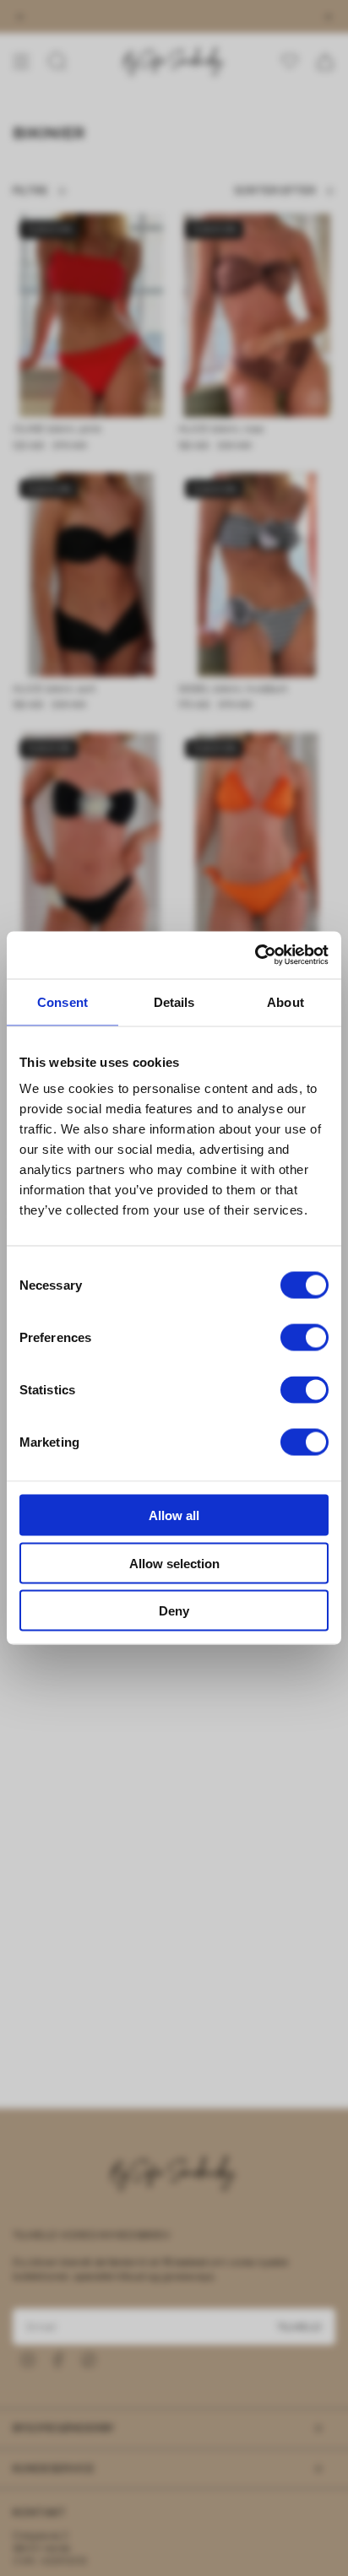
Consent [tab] (63, 1001)
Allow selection (174, 1563)
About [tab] (285, 1001)
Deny (174, 1611)
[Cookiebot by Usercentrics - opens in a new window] (255, 955)
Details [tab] (174, 1001)
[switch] (304, 1338)
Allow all (174, 1515)
